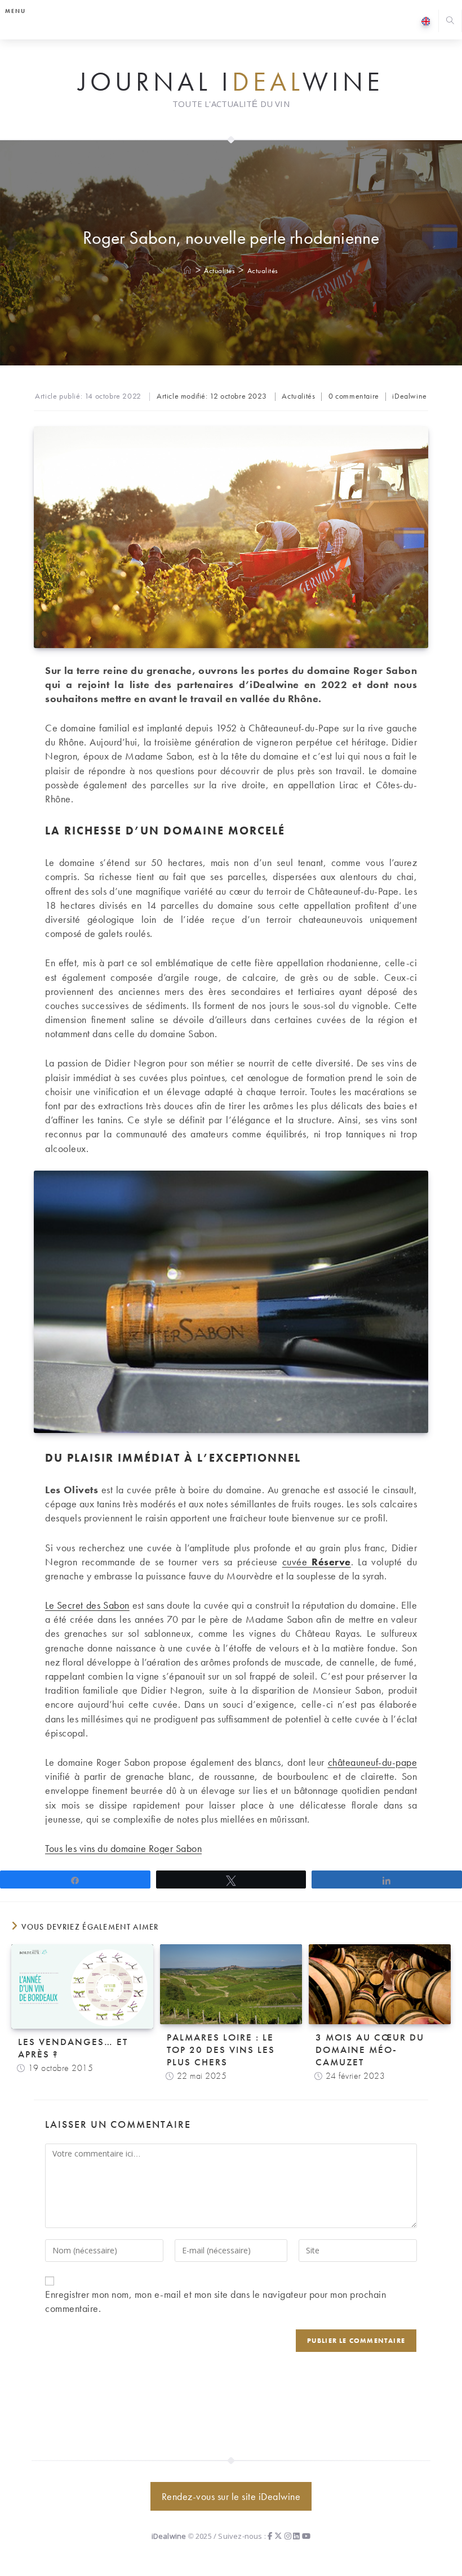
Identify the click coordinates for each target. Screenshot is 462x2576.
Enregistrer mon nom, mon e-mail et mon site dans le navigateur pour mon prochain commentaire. (216, 2301)
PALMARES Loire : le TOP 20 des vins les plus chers (221, 2050)
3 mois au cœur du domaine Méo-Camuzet (370, 2050)
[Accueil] (188, 271)
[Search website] (450, 22)
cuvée (317, 1562)
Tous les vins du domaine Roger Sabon (123, 1848)
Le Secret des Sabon (87, 1605)
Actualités (263, 271)
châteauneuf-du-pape (373, 1762)
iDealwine (409, 396)
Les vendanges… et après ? (73, 2048)
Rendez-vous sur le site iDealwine (231, 2496)
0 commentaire (354, 396)
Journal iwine (231, 82)
